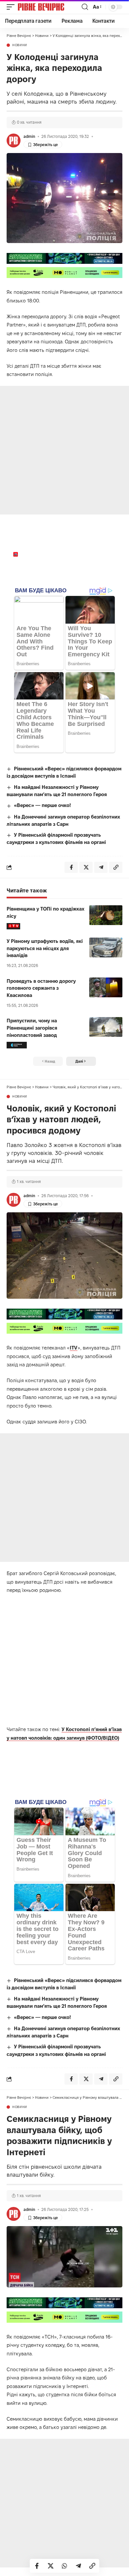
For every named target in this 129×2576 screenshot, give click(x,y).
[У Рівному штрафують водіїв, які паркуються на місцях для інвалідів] (106, 947)
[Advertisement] (64, 450)
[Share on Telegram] (78, 2566)
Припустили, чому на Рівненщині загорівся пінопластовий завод (32, 1028)
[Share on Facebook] (37, 2566)
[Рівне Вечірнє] (49, 7)
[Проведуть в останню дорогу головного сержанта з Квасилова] (106, 987)
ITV (74, 1348)
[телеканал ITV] (13, 926)
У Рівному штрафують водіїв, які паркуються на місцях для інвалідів (45, 948)
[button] (12, 7)
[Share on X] (51, 2566)
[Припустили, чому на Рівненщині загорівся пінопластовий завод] (106, 1027)
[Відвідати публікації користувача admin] (14, 140)
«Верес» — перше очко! (42, 805)
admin (29, 136)
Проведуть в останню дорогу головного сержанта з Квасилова (41, 988)
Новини (20, 45)
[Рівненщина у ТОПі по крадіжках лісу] (106, 915)
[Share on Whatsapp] (64, 2566)
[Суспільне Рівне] (17, 1045)
